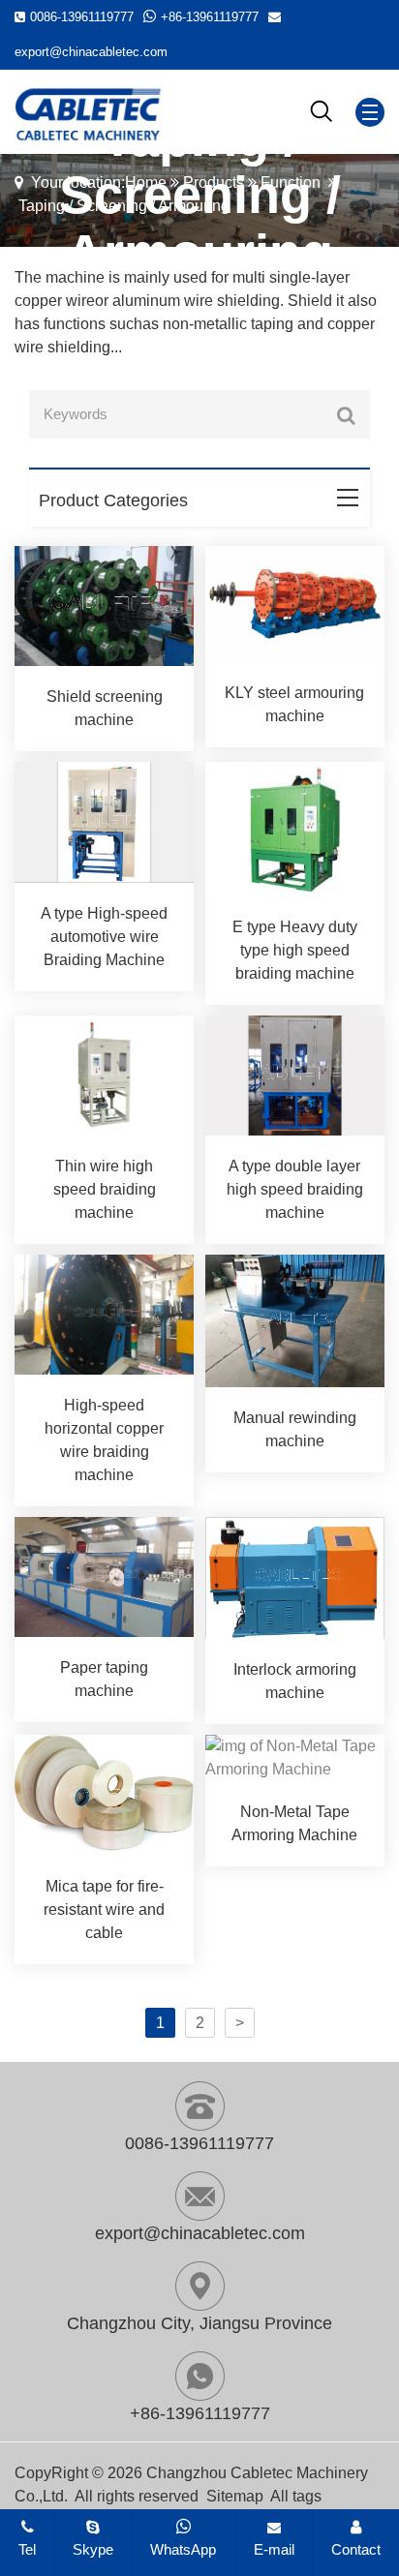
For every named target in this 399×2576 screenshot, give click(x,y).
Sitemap (235, 2496)
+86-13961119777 (210, 17)
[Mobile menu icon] (370, 112)
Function (291, 182)
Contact (356, 2549)
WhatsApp (183, 2549)
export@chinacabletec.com (91, 52)
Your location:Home (99, 182)
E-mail (274, 2549)
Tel (27, 2549)
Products (214, 182)
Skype (93, 2549)
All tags (296, 2496)
